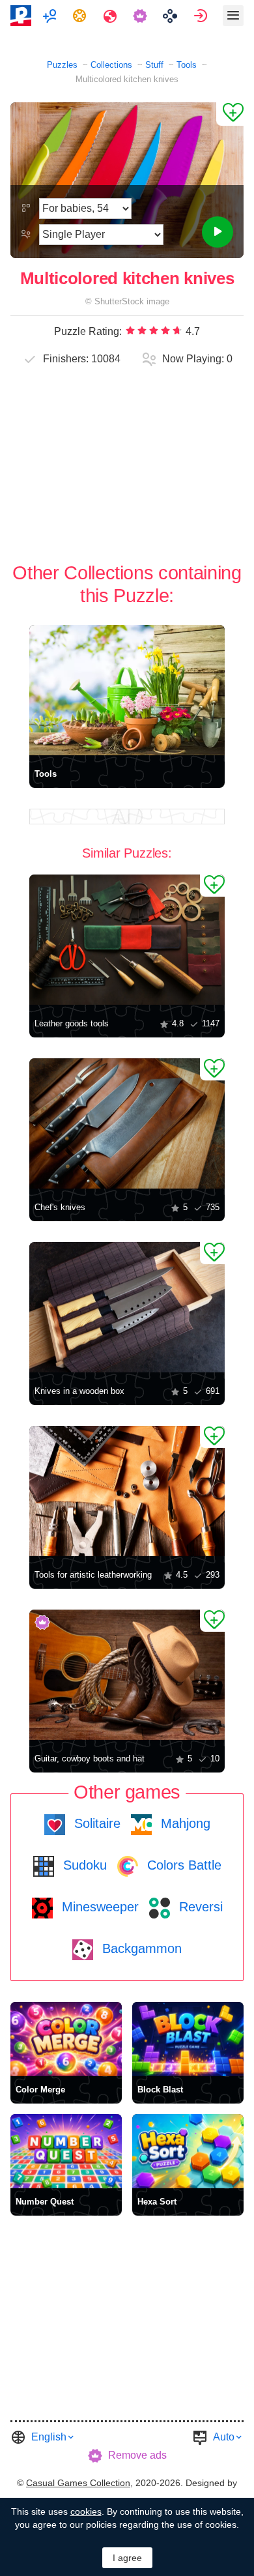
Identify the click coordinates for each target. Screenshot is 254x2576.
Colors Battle (182, 1865)
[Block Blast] (188, 2039)
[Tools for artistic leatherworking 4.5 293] (127, 1491)
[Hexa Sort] (188, 2151)
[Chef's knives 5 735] (127, 1123)
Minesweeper (98, 1907)
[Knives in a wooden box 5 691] (127, 1307)
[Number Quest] (66, 2151)
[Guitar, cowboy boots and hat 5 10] (127, 1675)
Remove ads (137, 2455)
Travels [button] (112, 16)
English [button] (49, 2437)
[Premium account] (142, 16)
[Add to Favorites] (230, 114)
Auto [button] (224, 2437)
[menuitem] (51, 16)
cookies (86, 2511)
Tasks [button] (81, 16)
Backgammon (140, 1948)
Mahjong (184, 1823)
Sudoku (83, 1865)
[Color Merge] (66, 2039)
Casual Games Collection (78, 2483)
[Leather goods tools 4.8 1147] (127, 940)
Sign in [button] (202, 16)
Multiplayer (51, 16)
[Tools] (127, 690)
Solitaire (95, 1823)
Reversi (199, 1907)
